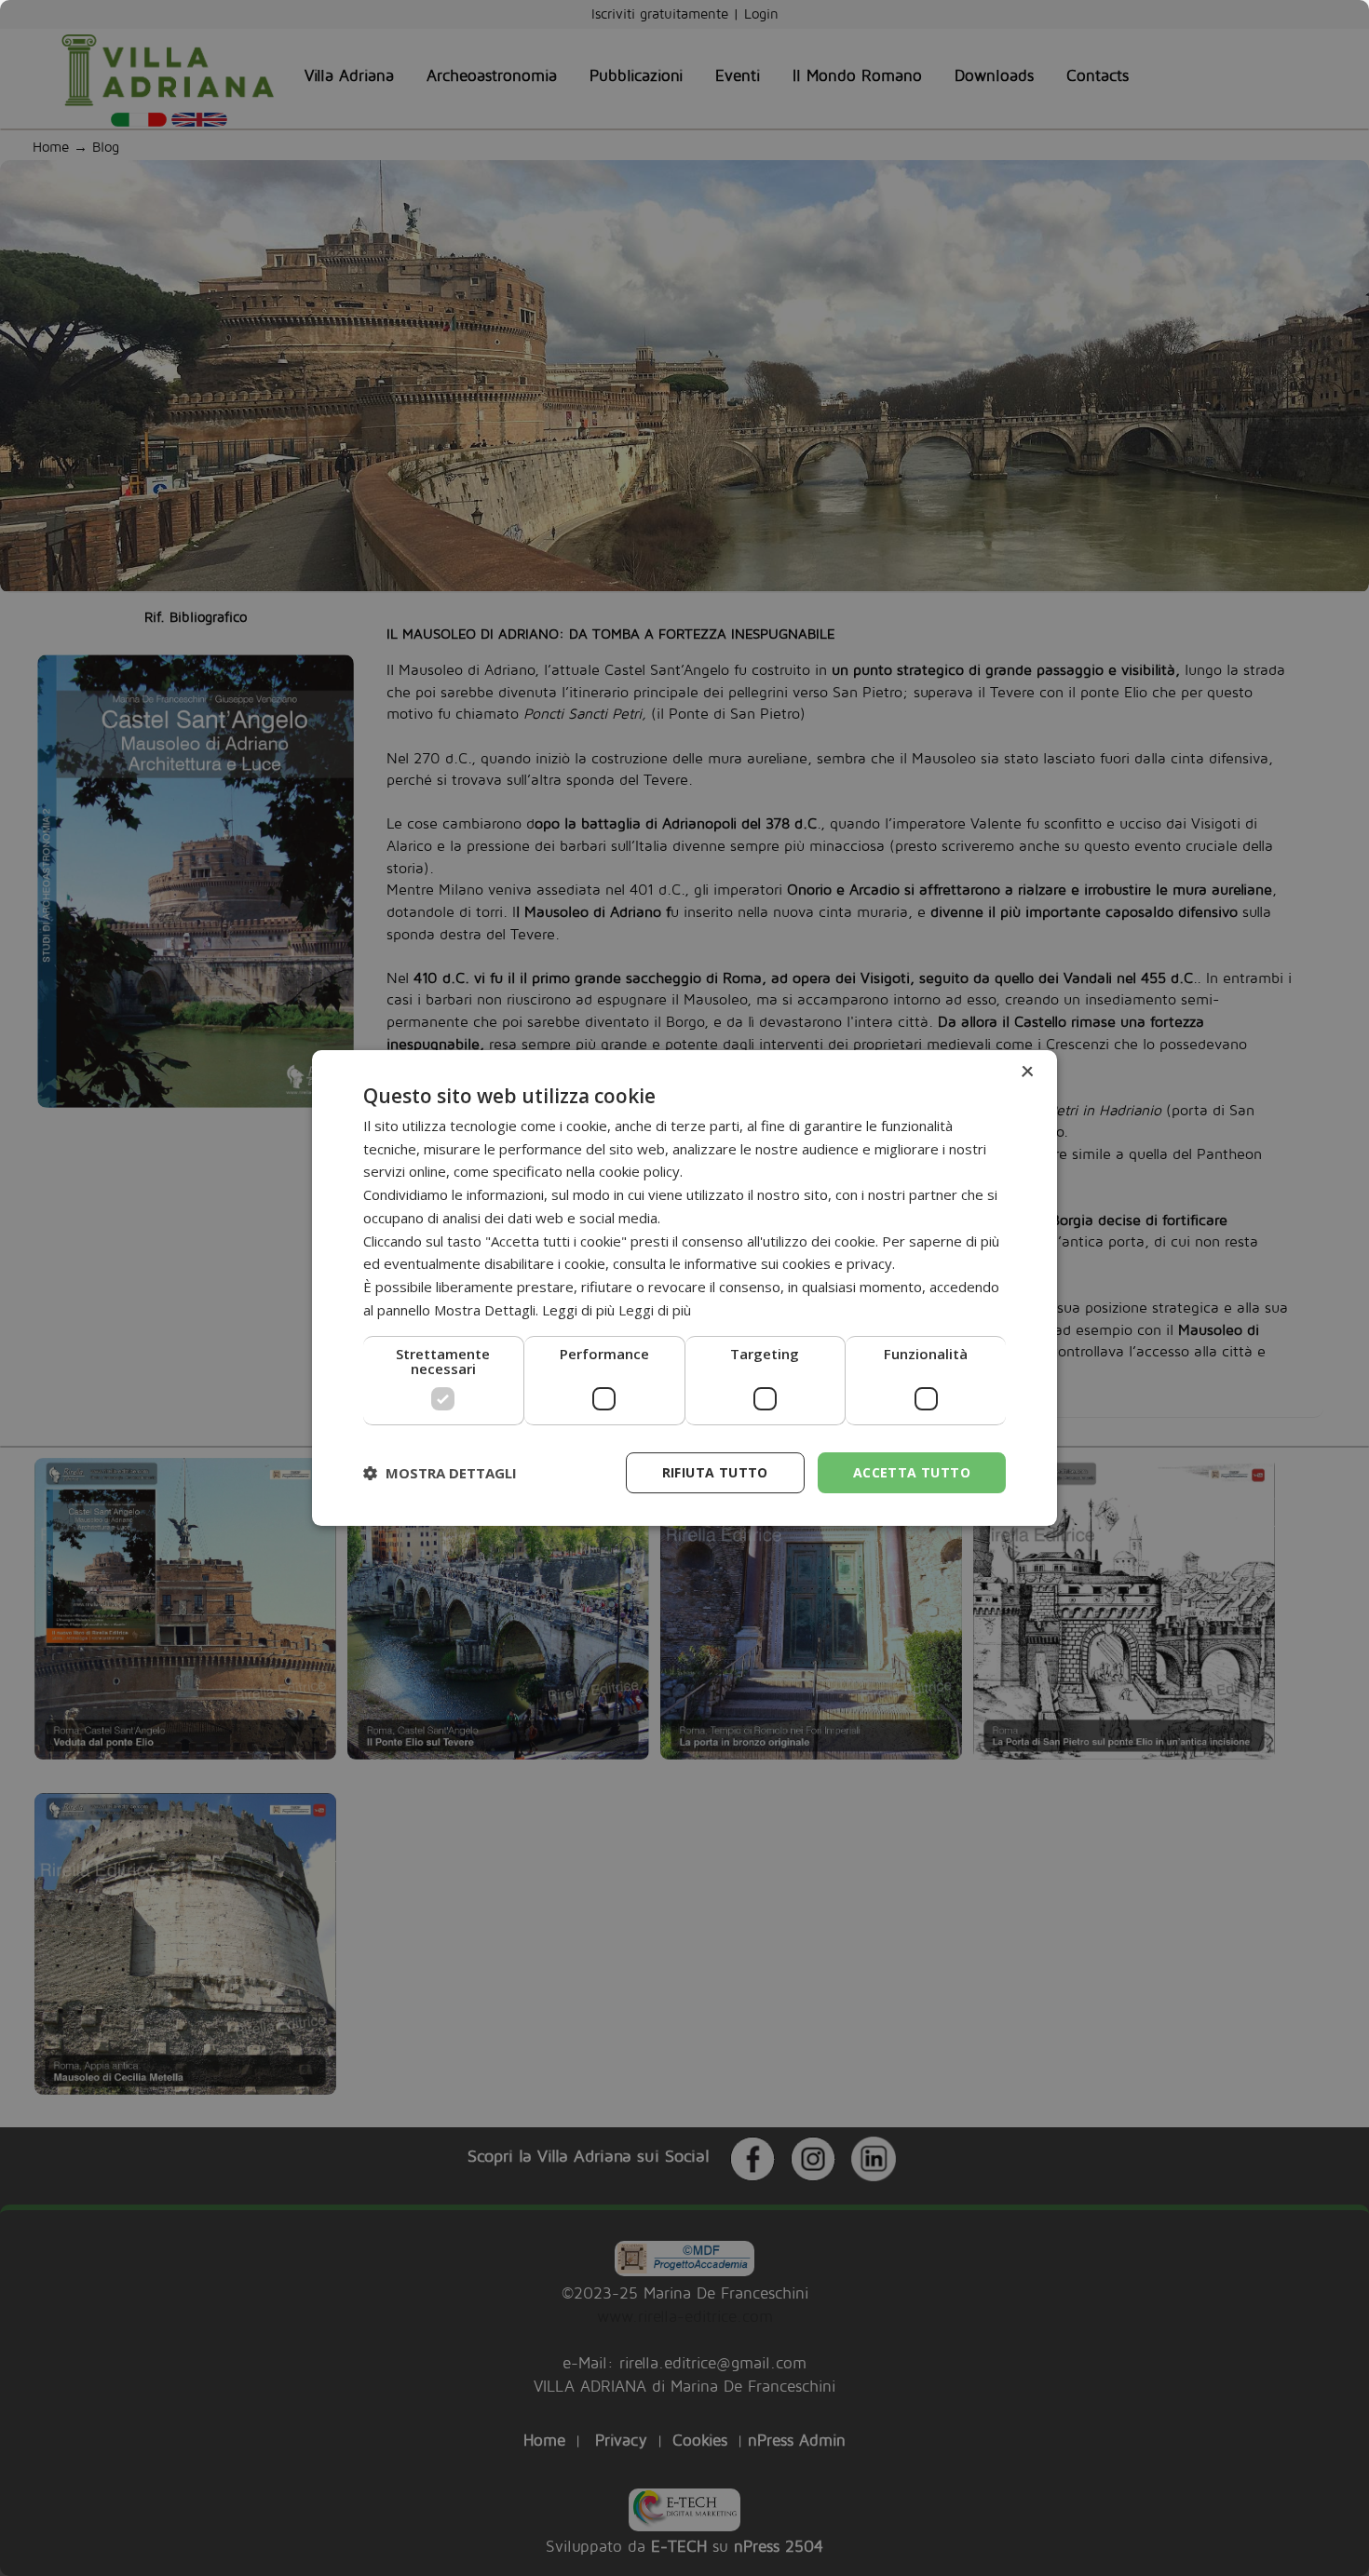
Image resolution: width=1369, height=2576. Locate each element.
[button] (440, 1473)
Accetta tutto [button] (912, 1472)
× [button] (1027, 1072)
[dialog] (684, 1288)
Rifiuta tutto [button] (715, 1472)
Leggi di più (655, 1310)
